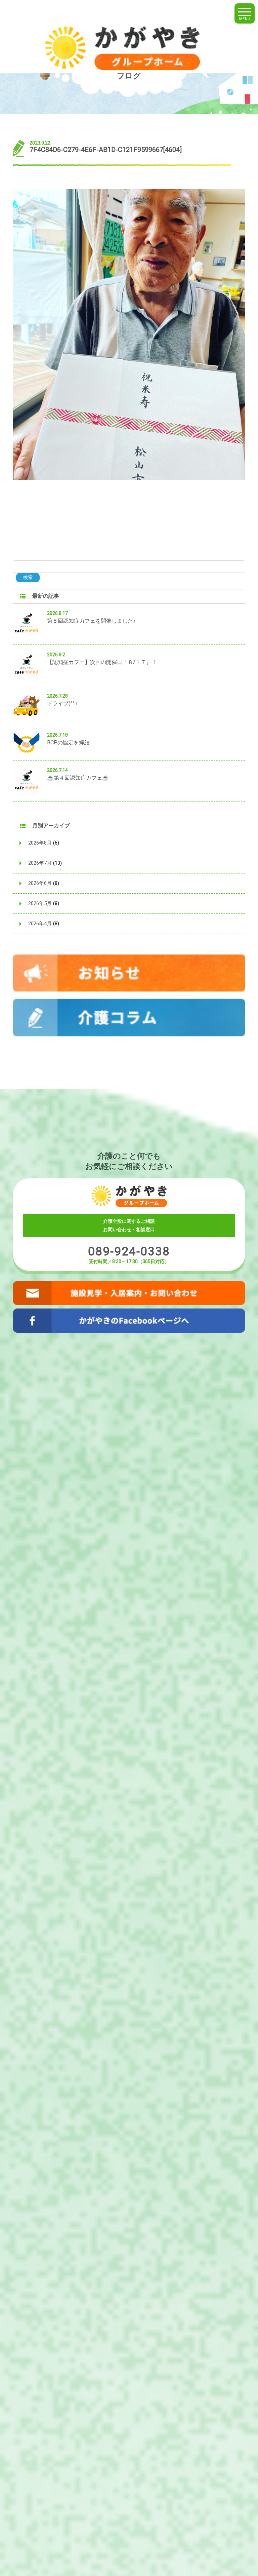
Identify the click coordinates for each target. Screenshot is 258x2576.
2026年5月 (40, 903)
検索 (28, 577)
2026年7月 (40, 863)
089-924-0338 (129, 1252)
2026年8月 (40, 843)
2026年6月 (40, 883)
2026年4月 (40, 924)
